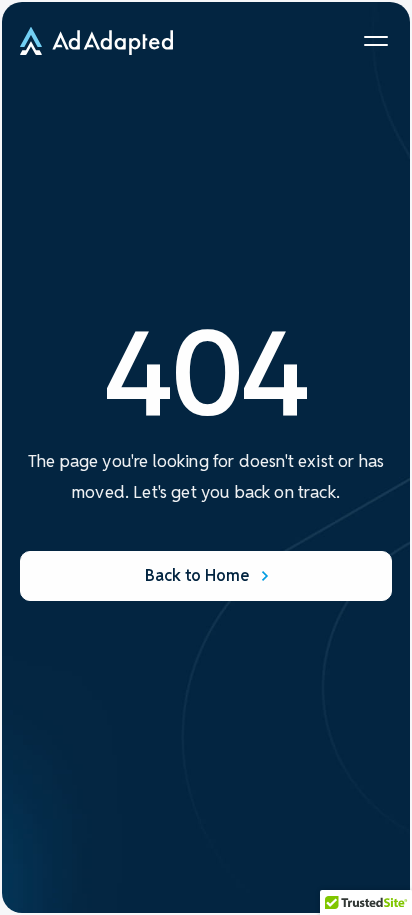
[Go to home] (96, 41)
